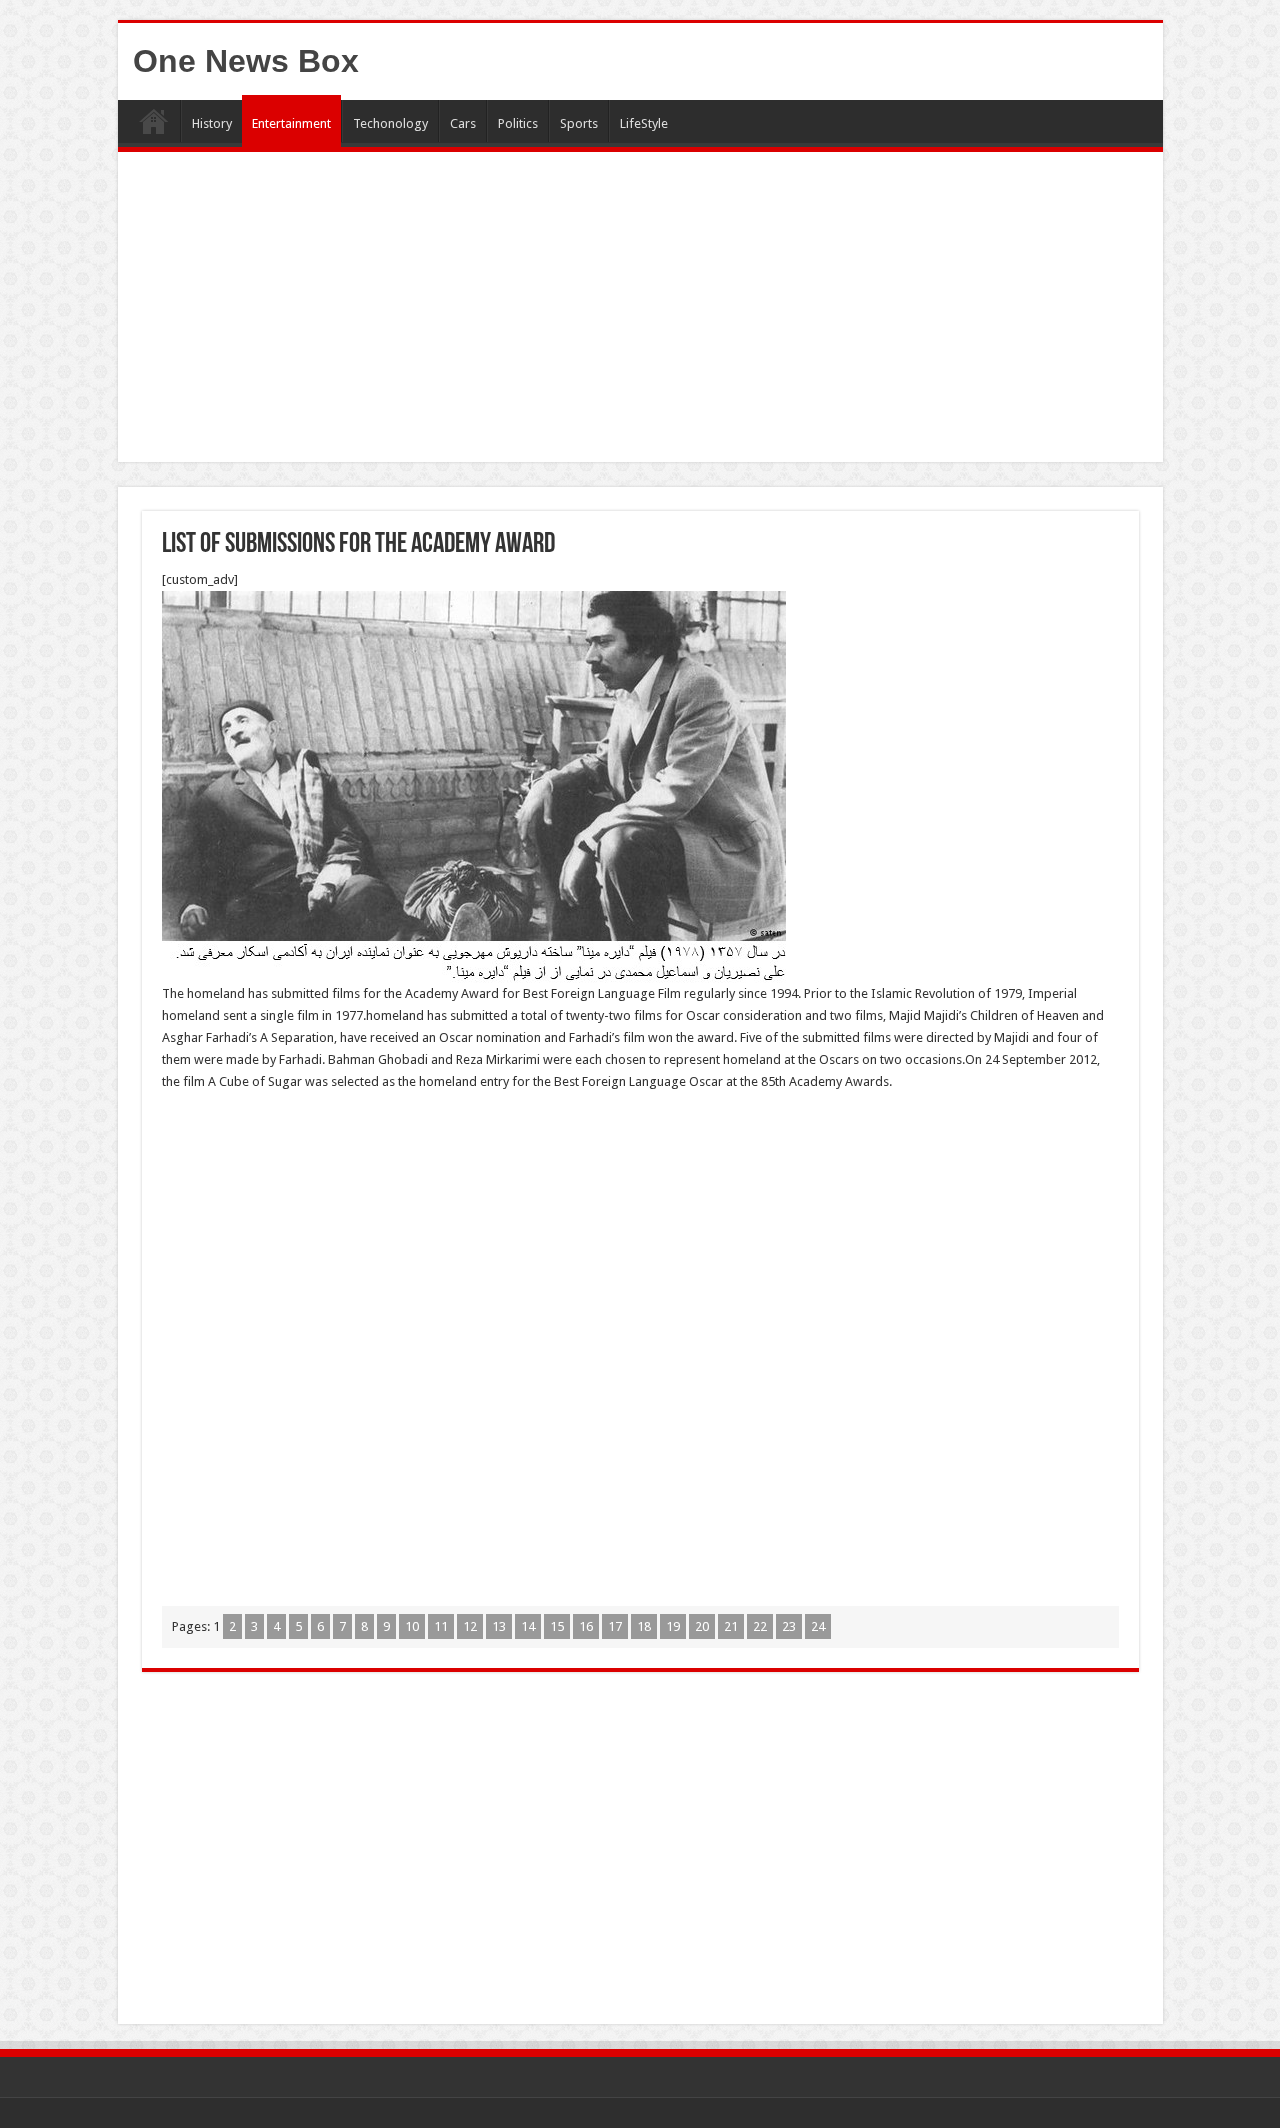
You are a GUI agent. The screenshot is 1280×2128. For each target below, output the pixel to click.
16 (586, 1626)
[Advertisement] (640, 312)
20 (702, 1626)
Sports (579, 123)
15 (557, 1626)
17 (615, 1626)
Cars (463, 123)
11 (441, 1626)
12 (470, 1626)
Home (154, 121)
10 (412, 1626)
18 (644, 1626)
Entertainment (291, 123)
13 (499, 1626)
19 (673, 1626)
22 (760, 1626)
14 (528, 1626)
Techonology (390, 123)
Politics (518, 123)
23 (789, 1626)
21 (731, 1626)
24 (818, 1626)
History (212, 123)
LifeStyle (644, 123)
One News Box (246, 61)
